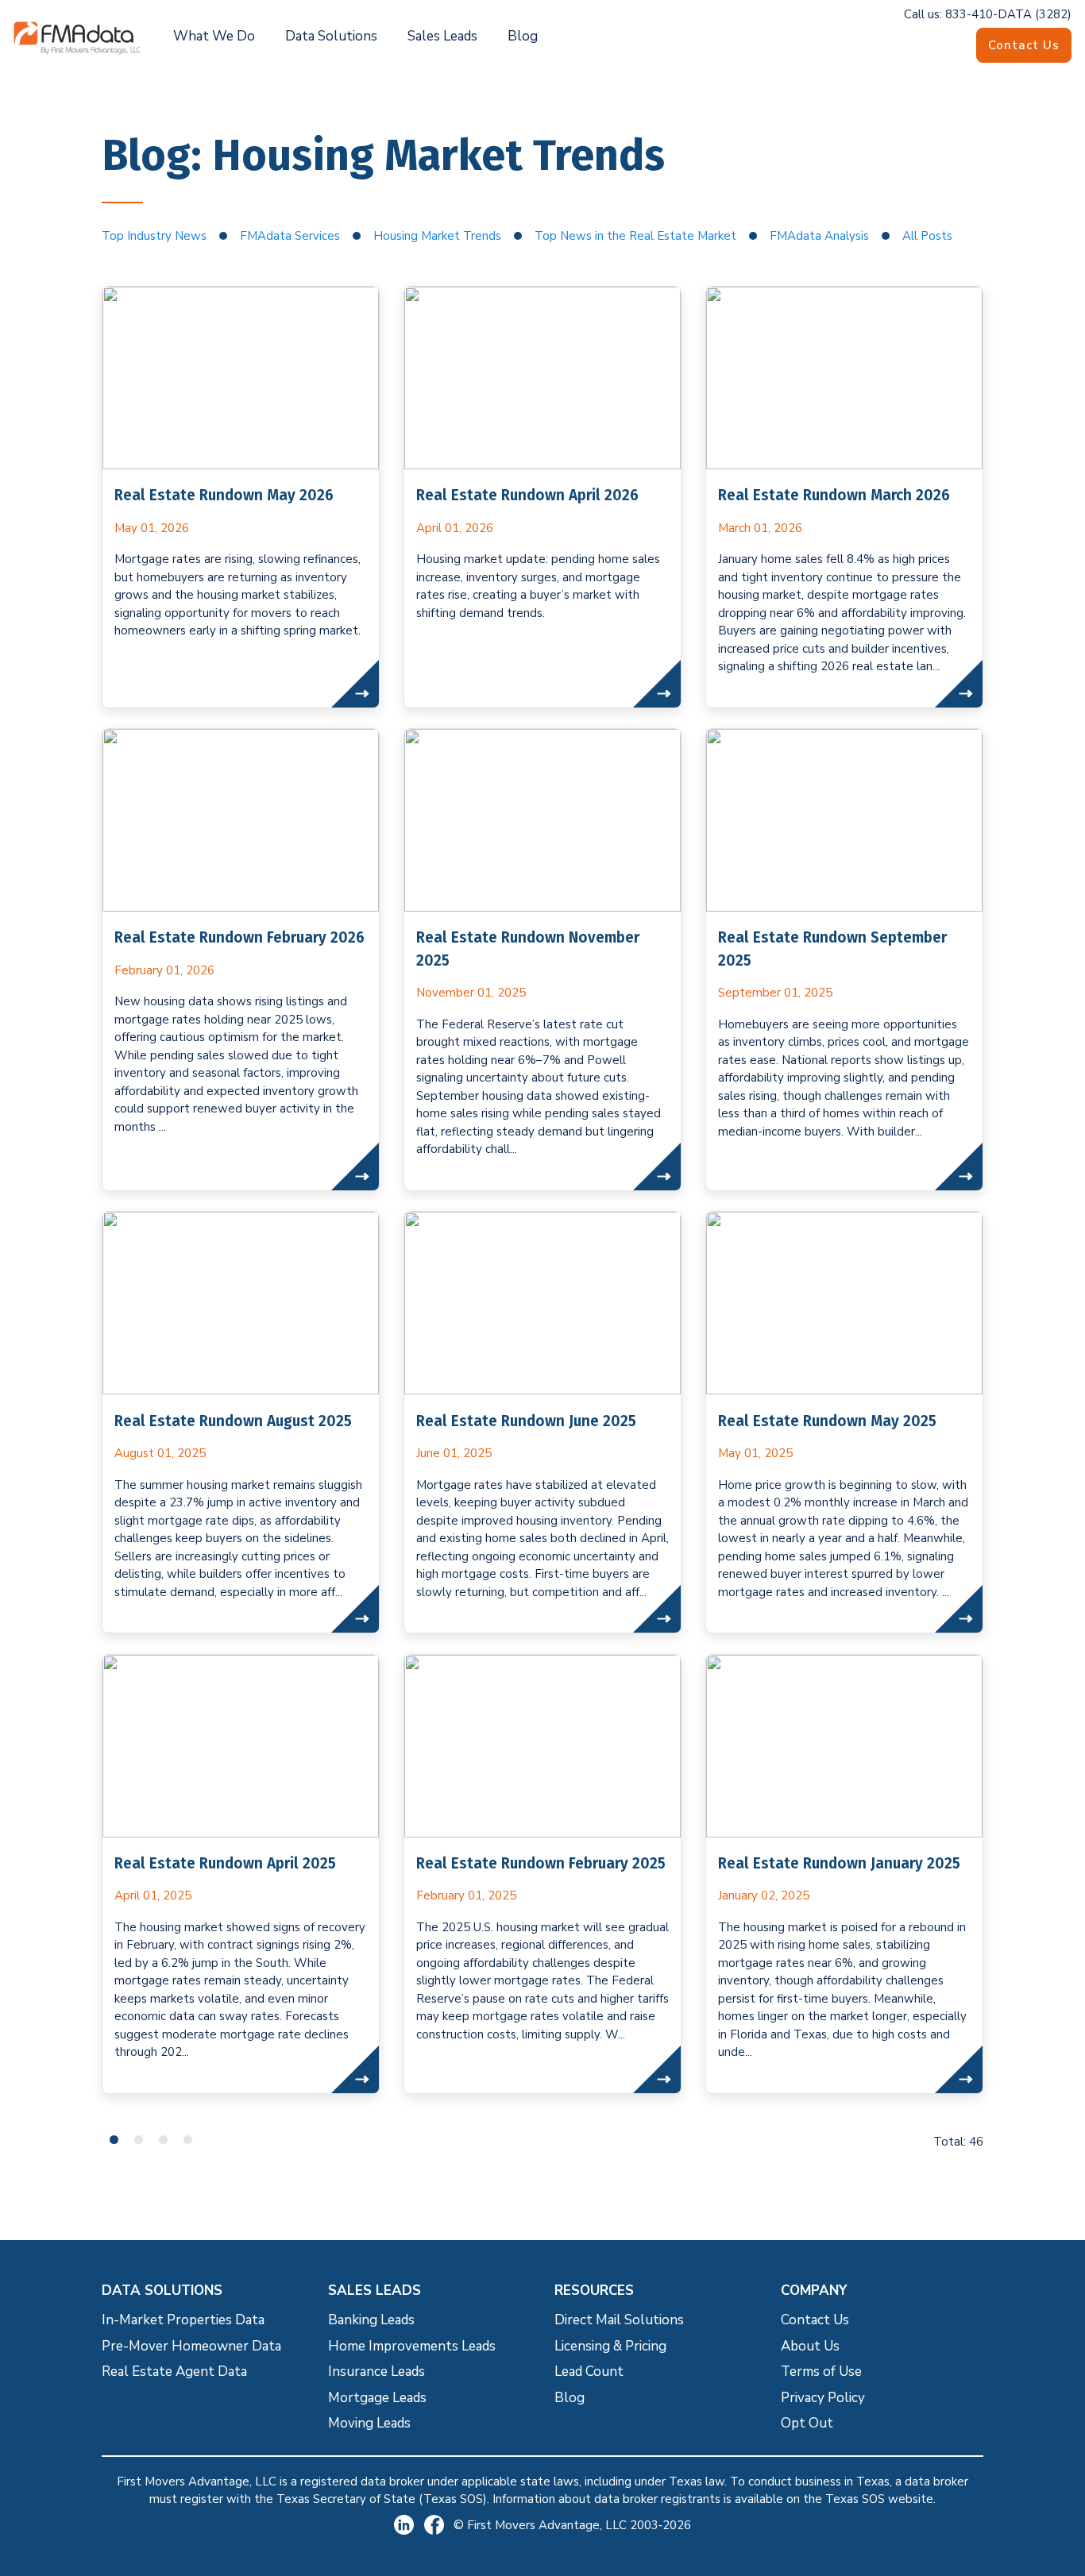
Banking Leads (371, 2320)
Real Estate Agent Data (174, 2372)
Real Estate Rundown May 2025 (827, 1421)
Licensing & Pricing (610, 2346)
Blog (523, 36)
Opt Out (807, 2423)
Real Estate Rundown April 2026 (527, 495)
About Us (810, 2346)
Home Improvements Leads (412, 2346)
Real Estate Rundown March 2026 (834, 495)
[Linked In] (409, 2525)
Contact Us (1024, 45)
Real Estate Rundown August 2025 (233, 1421)
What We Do (214, 36)
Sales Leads (442, 36)
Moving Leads (369, 2423)
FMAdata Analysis (819, 236)
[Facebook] (439, 2525)
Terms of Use (821, 2372)
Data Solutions (331, 36)
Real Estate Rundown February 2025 (541, 1863)
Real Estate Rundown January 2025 (839, 1863)
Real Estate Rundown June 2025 (526, 1421)
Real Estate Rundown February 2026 (239, 937)
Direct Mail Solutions (619, 2320)
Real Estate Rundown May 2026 (224, 495)
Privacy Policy (823, 2398)
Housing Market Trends (437, 236)
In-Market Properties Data (183, 2320)
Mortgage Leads (377, 2398)
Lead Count (589, 2372)
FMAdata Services (290, 236)
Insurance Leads (376, 2372)
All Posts (927, 236)
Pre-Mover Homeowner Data (191, 2346)
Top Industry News (154, 236)
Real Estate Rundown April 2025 (225, 1863)
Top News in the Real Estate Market (635, 236)
